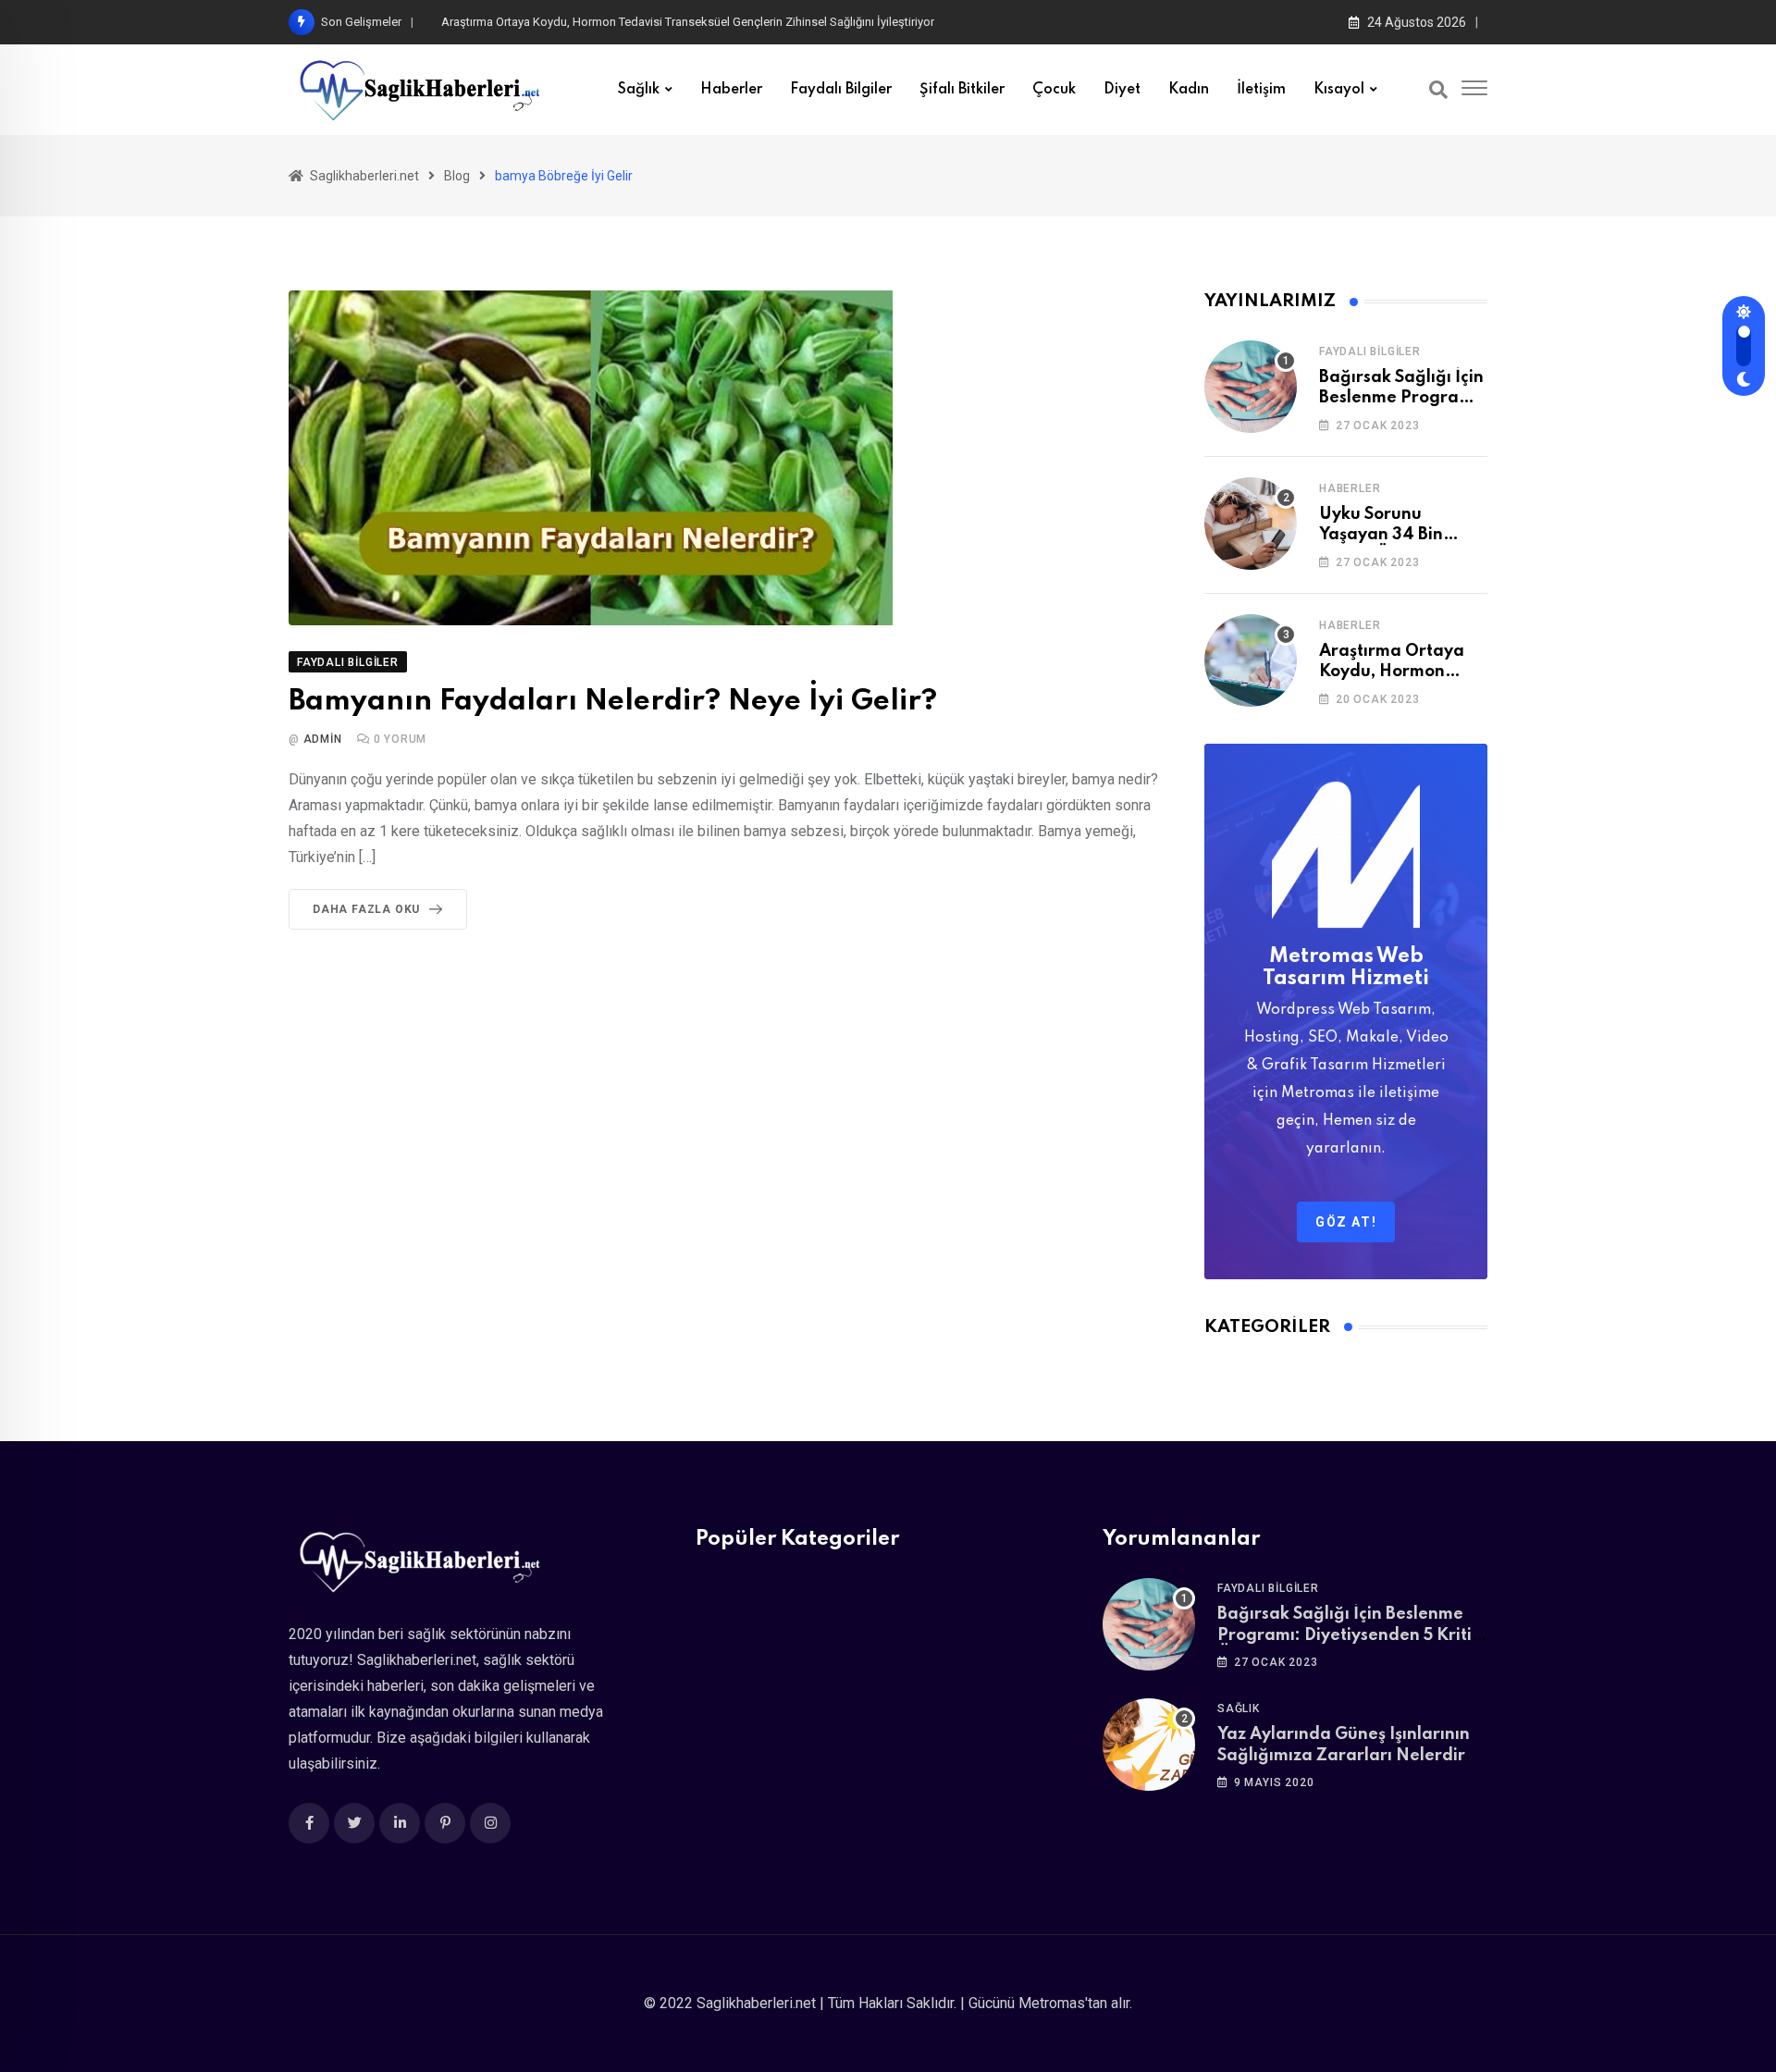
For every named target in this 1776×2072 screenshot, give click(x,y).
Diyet (1122, 90)
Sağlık (639, 90)
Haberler (731, 90)
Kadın (1189, 90)
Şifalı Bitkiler (962, 90)
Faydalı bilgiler (841, 90)
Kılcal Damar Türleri (492, 22)
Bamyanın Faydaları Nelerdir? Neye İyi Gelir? (613, 702)
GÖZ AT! (1346, 1222)
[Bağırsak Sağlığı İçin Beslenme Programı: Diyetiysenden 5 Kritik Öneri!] (1251, 387)
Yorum (401, 739)
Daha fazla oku (366, 909)
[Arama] (1438, 90)
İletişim (1261, 90)
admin (323, 739)
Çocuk (1054, 90)
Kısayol (1339, 90)
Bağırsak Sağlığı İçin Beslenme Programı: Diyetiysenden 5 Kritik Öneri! (1349, 1635)
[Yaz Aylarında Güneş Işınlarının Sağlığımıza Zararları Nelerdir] (1149, 1745)
